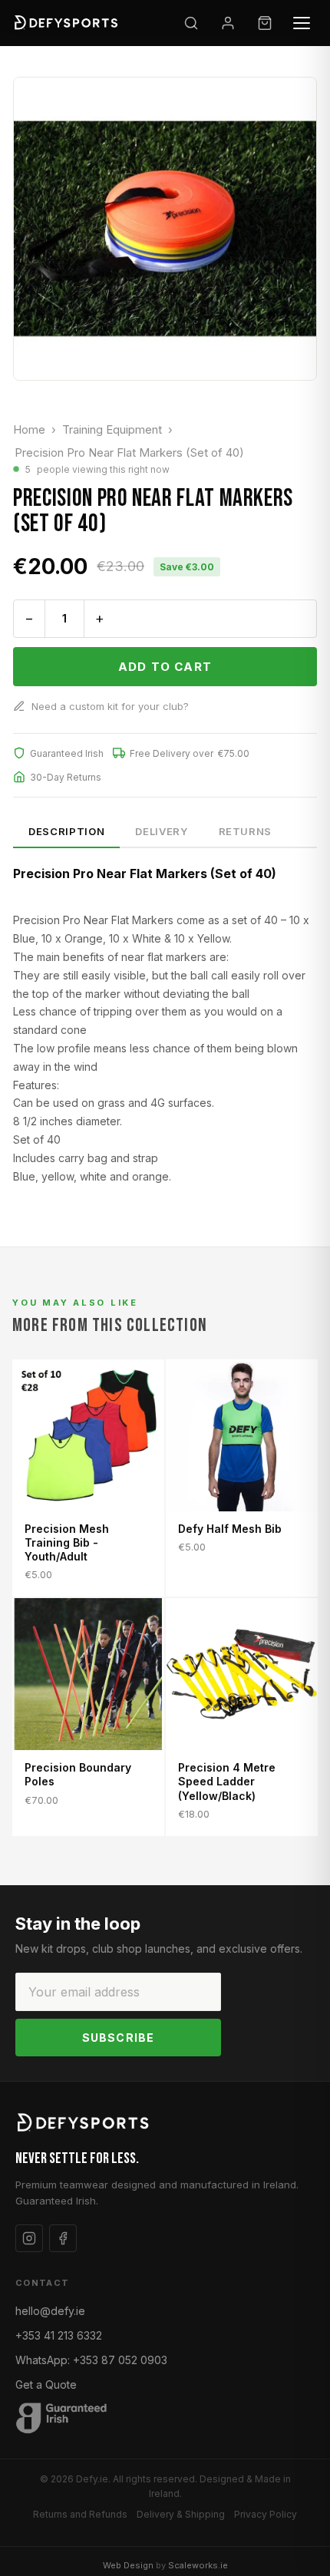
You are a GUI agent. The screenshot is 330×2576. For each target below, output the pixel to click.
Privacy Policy (266, 2514)
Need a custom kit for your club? (110, 706)
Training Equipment (112, 429)
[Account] (228, 23)
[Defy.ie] (68, 23)
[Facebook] (63, 2238)
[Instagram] (29, 2238)
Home (29, 429)
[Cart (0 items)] (265, 23)
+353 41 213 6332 (59, 2335)
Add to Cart (165, 667)
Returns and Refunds (80, 2514)
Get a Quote (46, 2384)
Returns (246, 831)
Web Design (128, 2565)
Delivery (161, 831)
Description (66, 831)
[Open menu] (302, 23)
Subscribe (118, 2038)
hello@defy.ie (50, 2311)
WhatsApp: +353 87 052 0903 (91, 2360)
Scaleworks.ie (198, 2565)
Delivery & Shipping (181, 2514)
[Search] (191, 23)
